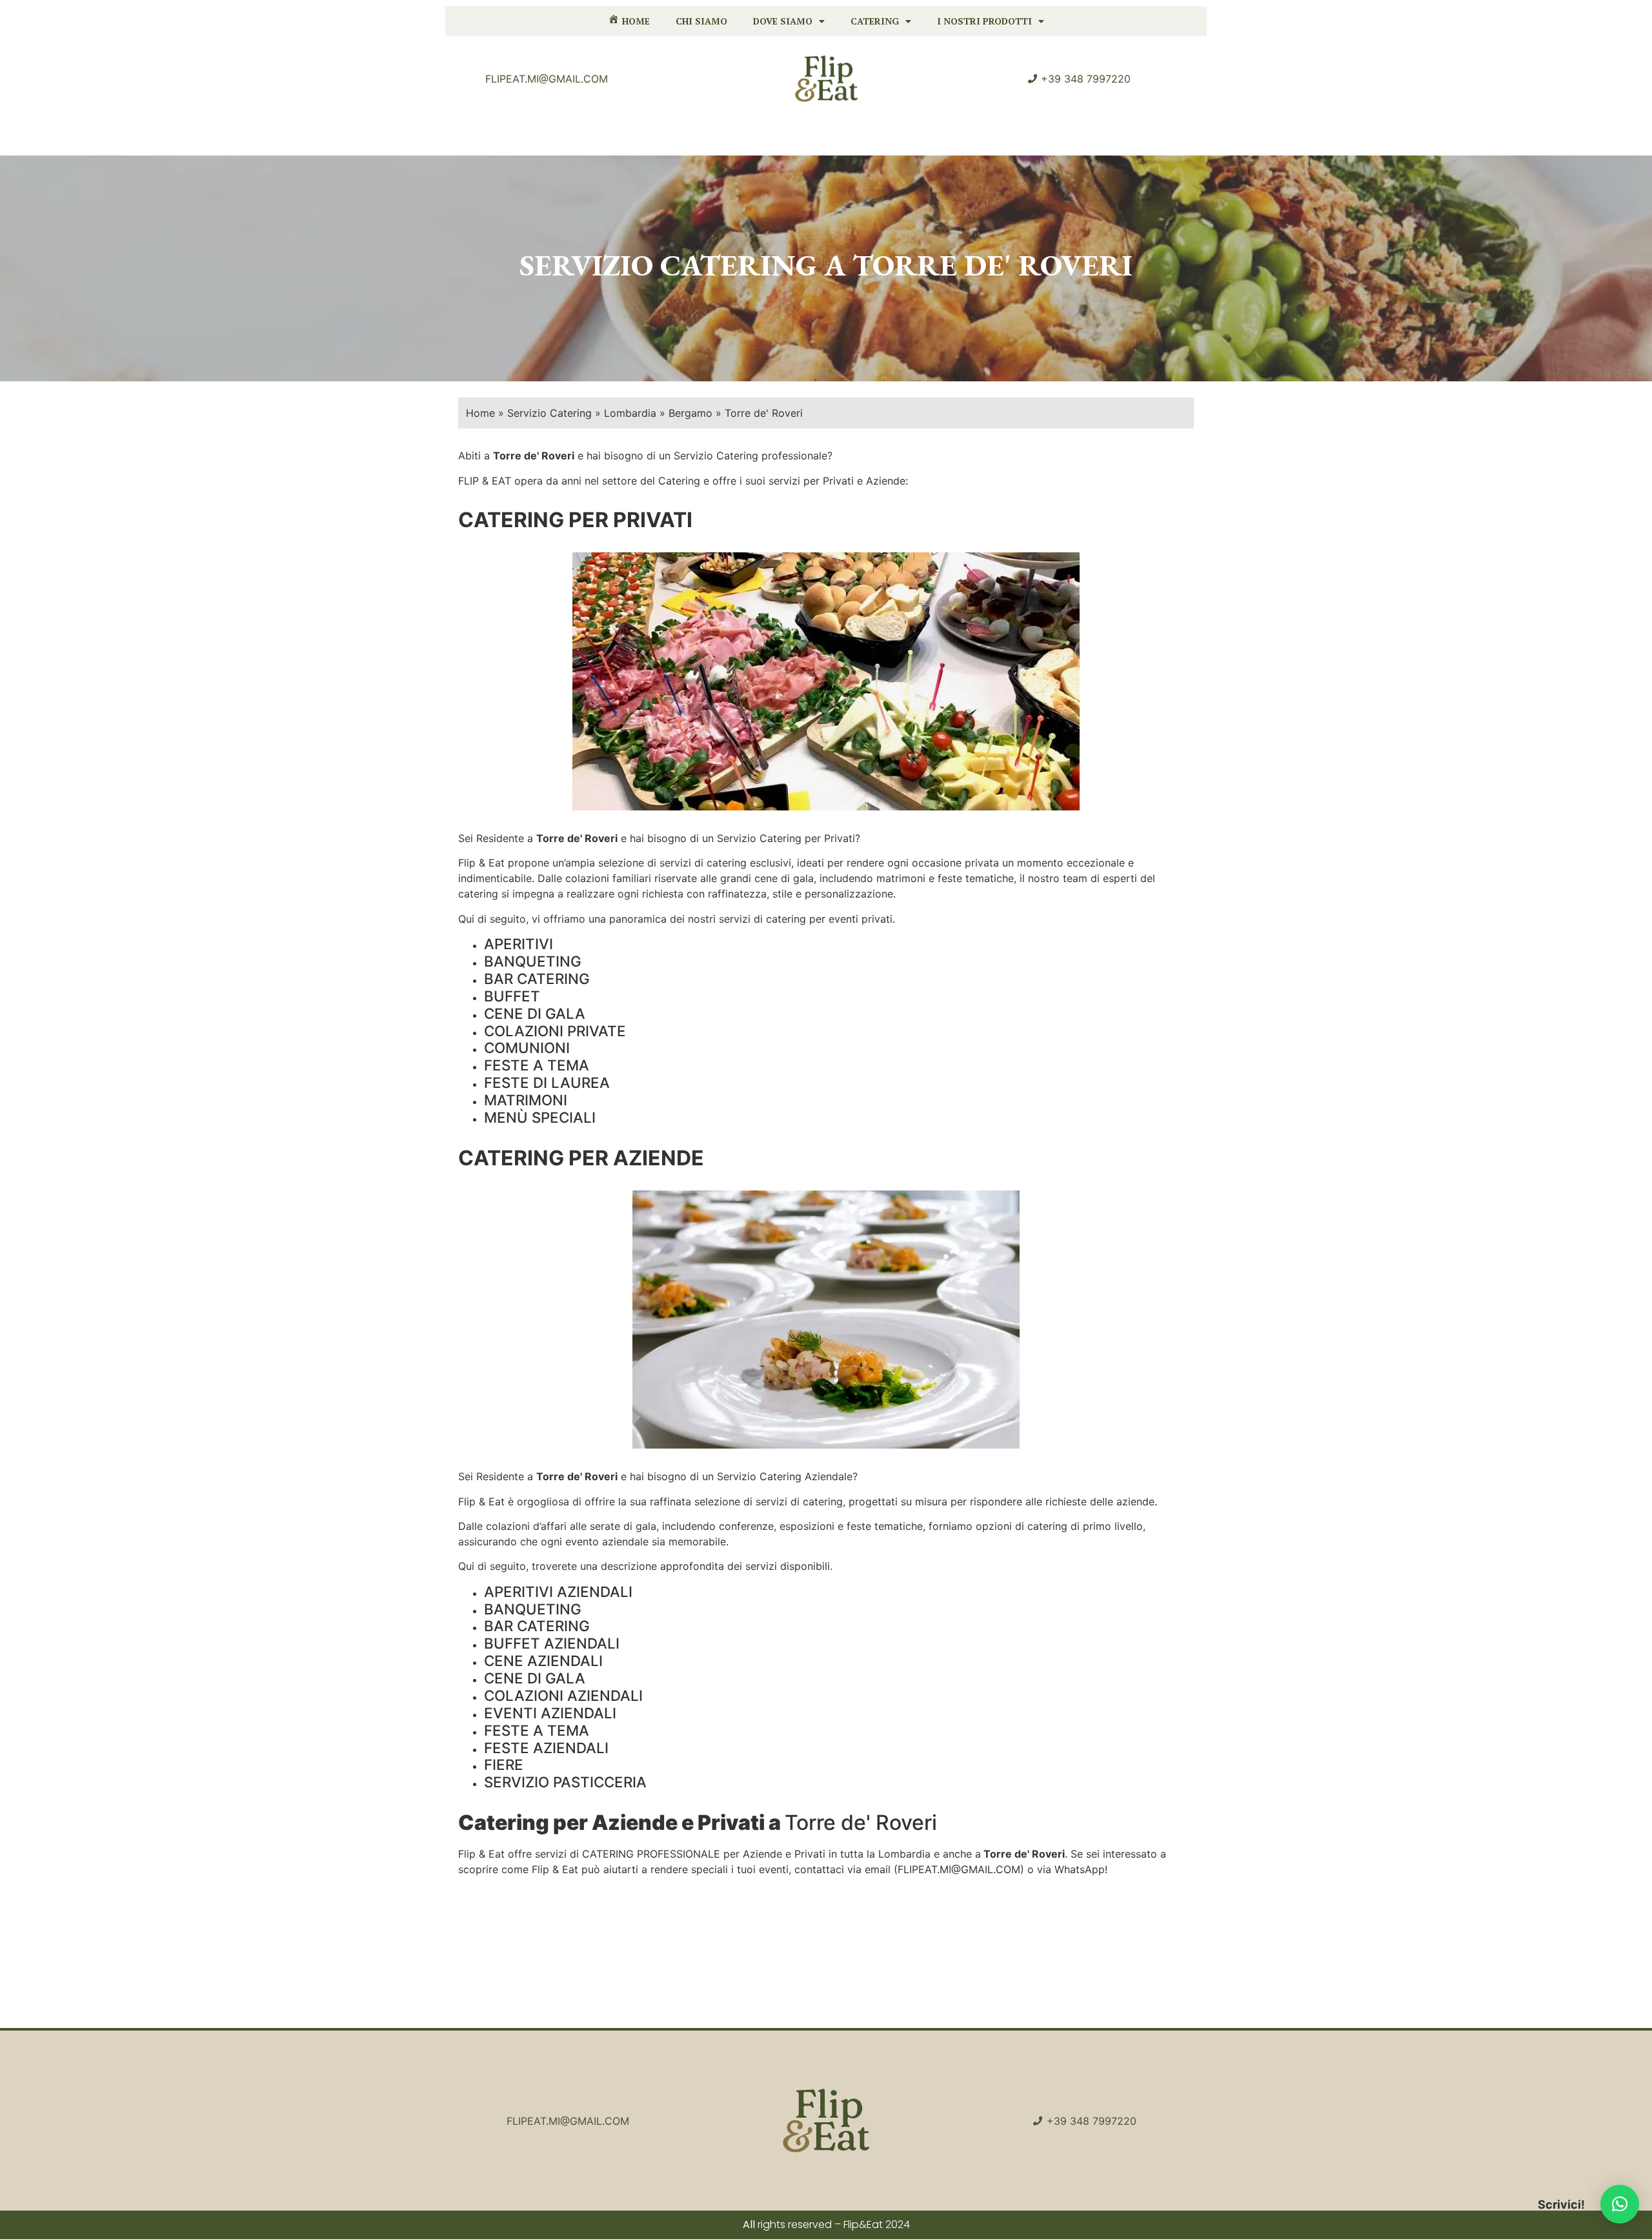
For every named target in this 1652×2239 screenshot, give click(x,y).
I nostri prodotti (984, 21)
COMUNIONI (527, 1048)
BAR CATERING (537, 979)
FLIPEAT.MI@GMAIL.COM (959, 1869)
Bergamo (690, 413)
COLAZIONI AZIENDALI (563, 1695)
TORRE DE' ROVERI (992, 265)
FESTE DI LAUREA (547, 1082)
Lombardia (630, 413)
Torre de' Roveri (577, 838)
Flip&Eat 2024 (877, 2224)
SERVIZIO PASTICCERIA (565, 1782)
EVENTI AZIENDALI (550, 1713)
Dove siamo (783, 21)
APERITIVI (519, 944)
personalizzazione (849, 894)
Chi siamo (701, 21)
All (749, 2224)
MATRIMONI (526, 1100)
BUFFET (512, 996)
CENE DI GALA (535, 1013)
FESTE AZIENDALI (546, 1748)
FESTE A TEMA (537, 1065)
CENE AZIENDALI (543, 1661)
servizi (675, 863)
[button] (1620, 2204)
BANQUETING (533, 961)
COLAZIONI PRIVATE (555, 1031)
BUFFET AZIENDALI (552, 1643)
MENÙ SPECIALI (540, 1117)
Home (480, 413)
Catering (875, 21)
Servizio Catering (549, 413)
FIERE (504, 1764)
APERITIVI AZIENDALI (558, 1591)
